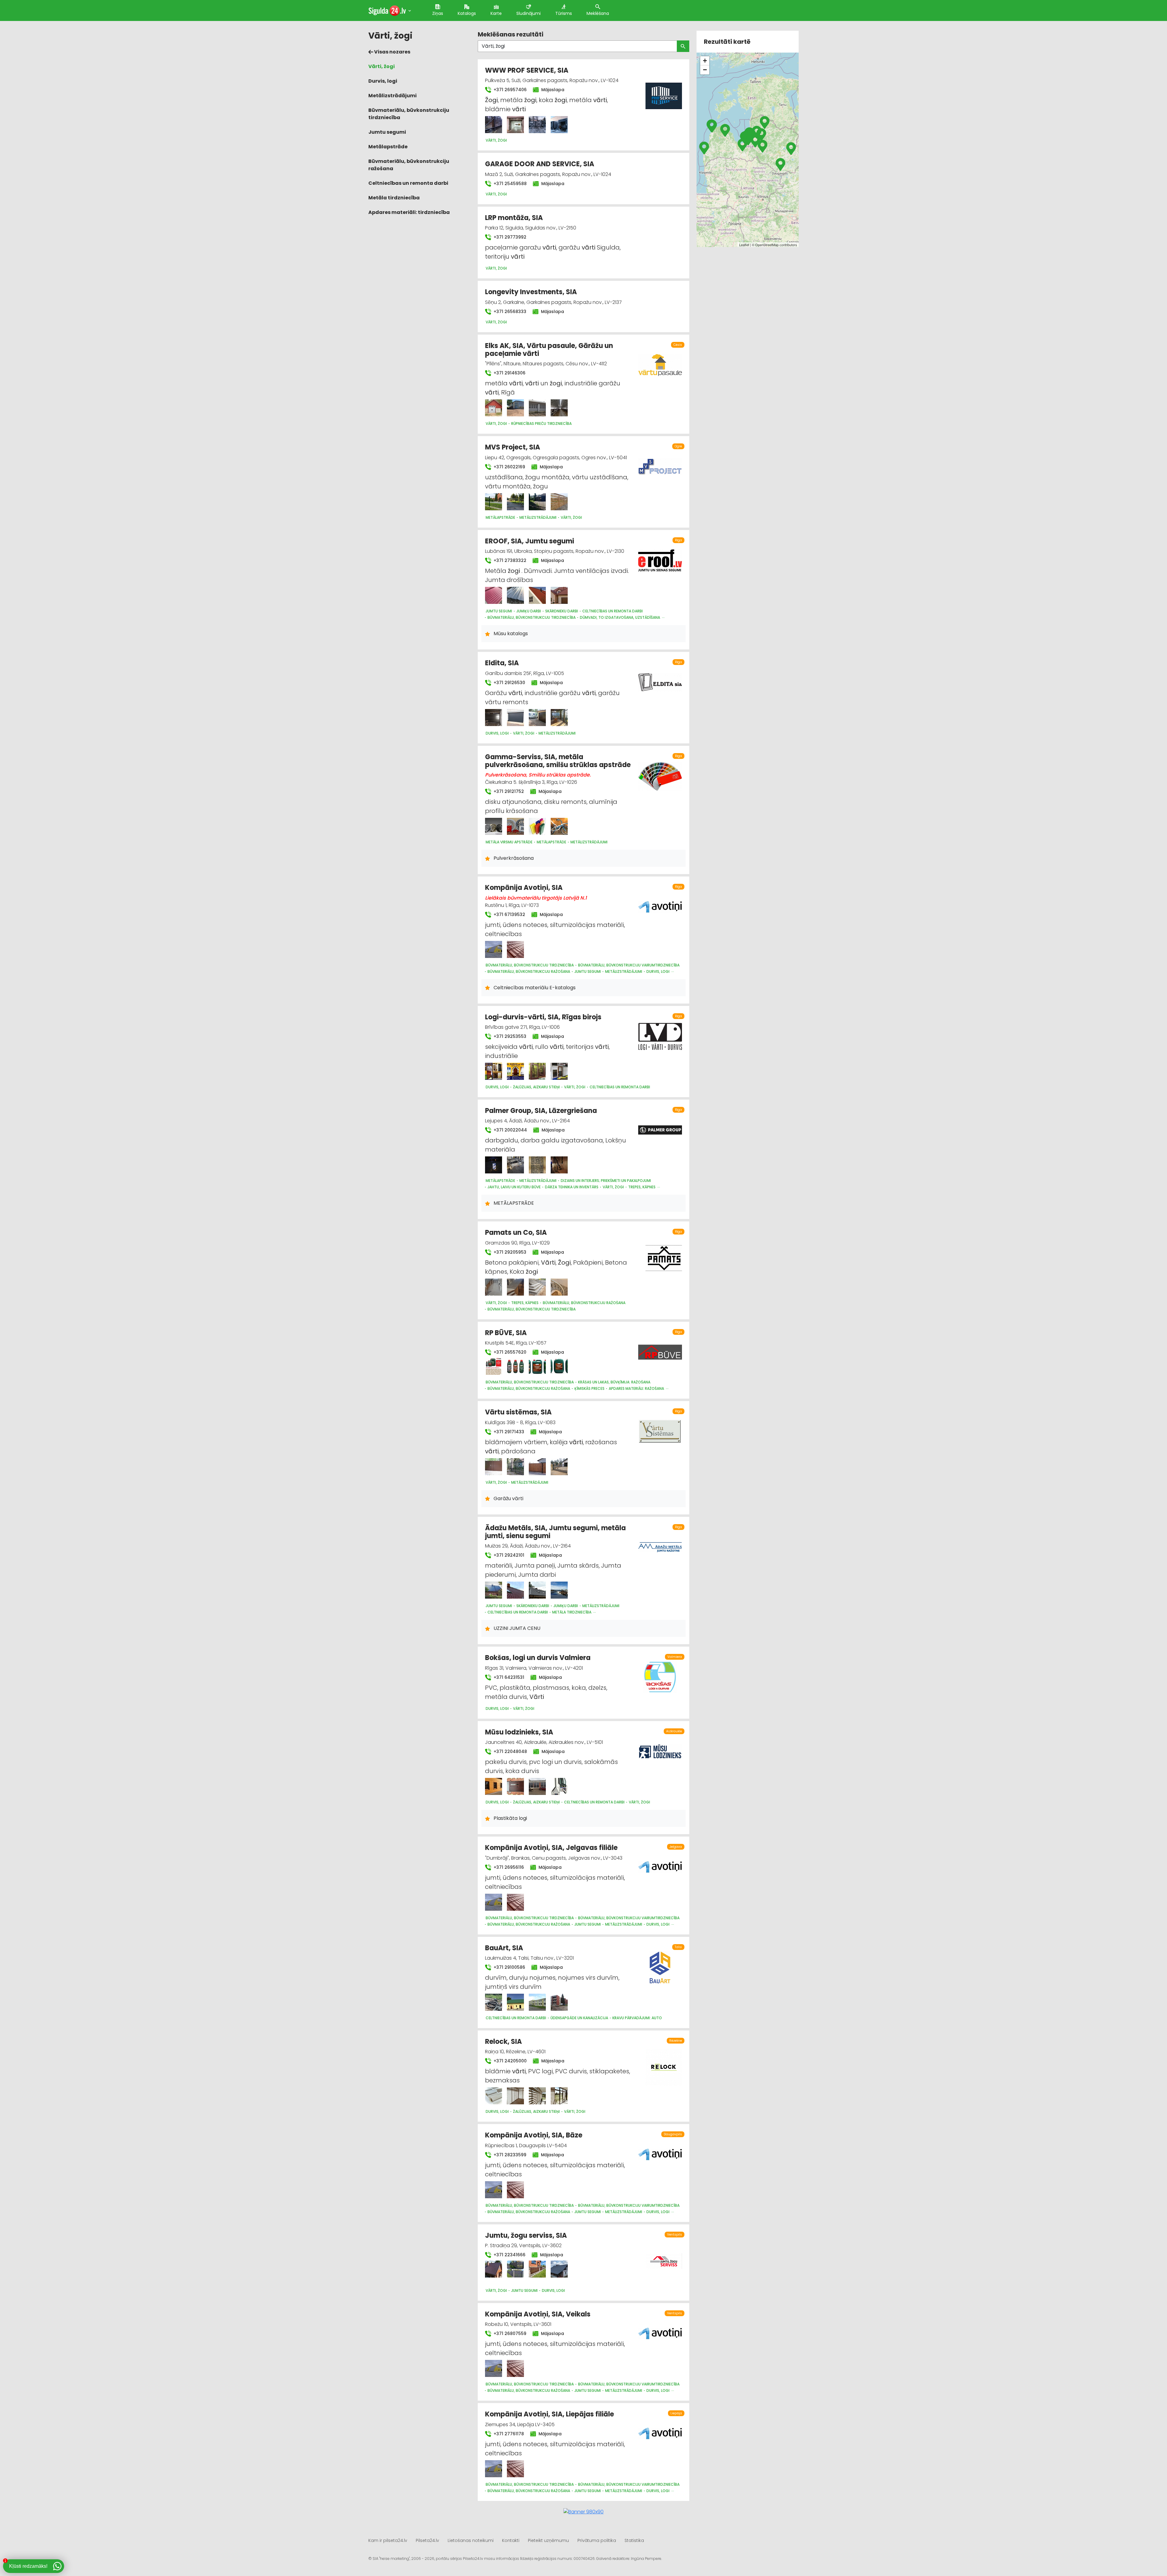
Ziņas (438, 13)
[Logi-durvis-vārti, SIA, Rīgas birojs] (494, 1071)
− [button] (705, 70)
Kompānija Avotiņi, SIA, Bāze (534, 2135)
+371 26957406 (509, 90)
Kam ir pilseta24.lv (388, 2540)
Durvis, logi (383, 81)
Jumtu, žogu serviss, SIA (526, 2235)
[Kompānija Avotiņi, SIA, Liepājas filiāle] (494, 2469)
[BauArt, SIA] (494, 2002)
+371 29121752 (508, 791)
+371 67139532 (509, 914)
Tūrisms (564, 13)
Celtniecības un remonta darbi (408, 183)
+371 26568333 (509, 312)
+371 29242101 (508, 1555)
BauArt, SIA (504, 1948)
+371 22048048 (510, 1751)
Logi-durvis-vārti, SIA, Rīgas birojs (543, 1017)
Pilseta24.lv (427, 2540)
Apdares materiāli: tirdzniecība (409, 212)
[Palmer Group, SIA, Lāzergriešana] (494, 1165)
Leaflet (744, 245)
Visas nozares (392, 52)
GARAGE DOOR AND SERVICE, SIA (540, 164)
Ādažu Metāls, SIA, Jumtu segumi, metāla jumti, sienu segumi (555, 1532)
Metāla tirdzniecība (394, 198)
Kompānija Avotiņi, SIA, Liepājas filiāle (549, 2414)
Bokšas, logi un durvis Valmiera (538, 1658)
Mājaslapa (552, 90)
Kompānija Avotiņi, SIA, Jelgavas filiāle (551, 1848)
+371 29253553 (509, 1036)
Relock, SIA (503, 2042)
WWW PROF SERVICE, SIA (527, 70)
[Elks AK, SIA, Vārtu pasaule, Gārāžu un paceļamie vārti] (494, 408)
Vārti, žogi (382, 66)
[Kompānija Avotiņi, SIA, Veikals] (494, 2368)
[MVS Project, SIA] (494, 502)
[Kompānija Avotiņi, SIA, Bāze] (494, 2190)
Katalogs (467, 13)
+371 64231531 (508, 1677)
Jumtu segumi (387, 132)
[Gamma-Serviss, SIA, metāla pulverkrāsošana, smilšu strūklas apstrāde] (494, 826)
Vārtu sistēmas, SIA (518, 1412)
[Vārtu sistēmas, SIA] (494, 1467)
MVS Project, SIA (513, 447)
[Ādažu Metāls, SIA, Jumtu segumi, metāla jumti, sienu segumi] (494, 1590)
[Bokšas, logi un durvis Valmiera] (660, 1674)
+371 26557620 (509, 1352)
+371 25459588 (509, 184)
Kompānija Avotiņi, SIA (524, 888)
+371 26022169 (509, 467)
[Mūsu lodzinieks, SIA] (494, 1786)
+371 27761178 (508, 2434)
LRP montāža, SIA (514, 218)
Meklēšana (598, 13)
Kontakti (511, 2540)
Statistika (634, 2540)
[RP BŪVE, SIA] (494, 1366)
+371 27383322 (509, 560)
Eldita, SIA (502, 663)
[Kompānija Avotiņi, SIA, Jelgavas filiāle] (494, 1902)
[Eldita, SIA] (494, 718)
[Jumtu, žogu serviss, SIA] (494, 2269)
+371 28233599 (509, 2155)
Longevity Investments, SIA (531, 292)
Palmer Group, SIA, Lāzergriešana (541, 1111)
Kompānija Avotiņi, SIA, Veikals (538, 2314)
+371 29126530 (509, 683)
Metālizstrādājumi (392, 96)
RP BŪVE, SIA (506, 1333)
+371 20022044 (510, 1130)
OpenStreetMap (767, 245)
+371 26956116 (508, 1867)
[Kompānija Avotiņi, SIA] (494, 949)
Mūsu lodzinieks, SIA (519, 1732)
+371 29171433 (508, 1432)
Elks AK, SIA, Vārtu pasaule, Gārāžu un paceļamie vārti (549, 350)
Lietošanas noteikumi (471, 2540)
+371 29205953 (509, 1252)
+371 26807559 (509, 2333)
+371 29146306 (509, 373)
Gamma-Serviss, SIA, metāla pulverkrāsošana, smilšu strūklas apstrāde (558, 761)
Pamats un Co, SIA (516, 1233)
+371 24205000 (509, 2061)
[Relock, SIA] (494, 2096)
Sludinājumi (528, 13)
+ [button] (705, 61)
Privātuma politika (597, 2540)
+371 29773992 (509, 237)
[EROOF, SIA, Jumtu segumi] (494, 595)
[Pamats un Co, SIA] (494, 1287)
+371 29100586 (509, 1967)
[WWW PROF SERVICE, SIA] (494, 125)
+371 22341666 (509, 2255)
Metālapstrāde (388, 147)
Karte (496, 13)
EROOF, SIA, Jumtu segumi (530, 541)
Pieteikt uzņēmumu (548, 2540)
